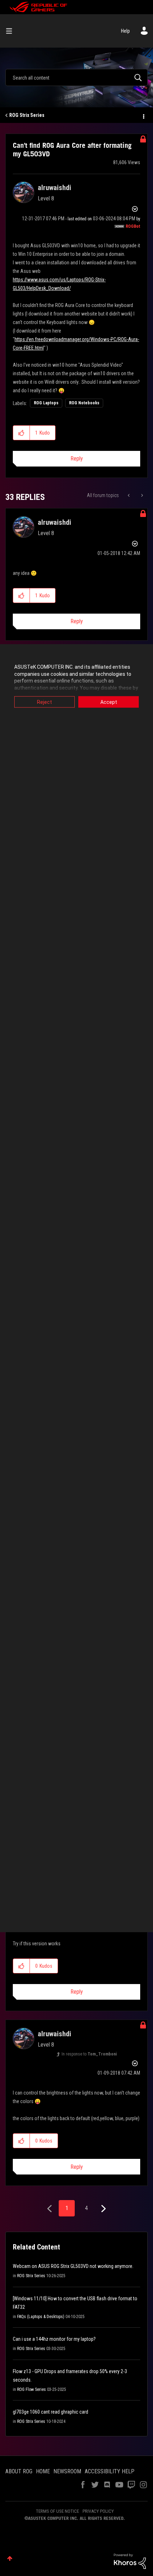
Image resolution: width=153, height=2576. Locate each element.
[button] (22, 433)
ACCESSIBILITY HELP (110, 2471)
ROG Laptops (46, 403)
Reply (77, 459)
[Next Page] (103, 2209)
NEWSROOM (67, 2471)
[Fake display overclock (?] (141, 495)
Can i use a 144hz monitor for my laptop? (54, 2339)
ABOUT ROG (19, 2471)
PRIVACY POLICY (98, 2511)
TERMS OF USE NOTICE (57, 2511)
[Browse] (12, 31)
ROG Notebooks (84, 403)
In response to (89, 2054)
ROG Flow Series (31, 2389)
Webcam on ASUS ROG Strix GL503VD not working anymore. (73, 2266)
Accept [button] (109, 702)
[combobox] (76, 77)
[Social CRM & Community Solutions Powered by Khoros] (130, 2561)
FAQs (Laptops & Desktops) (41, 2317)
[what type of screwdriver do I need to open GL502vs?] (129, 495)
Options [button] (143, 115)
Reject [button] (44, 702)
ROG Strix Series (27, 115)
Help (125, 31)
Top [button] (10, 2558)
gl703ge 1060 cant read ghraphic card (51, 2412)
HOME (43, 2471)
